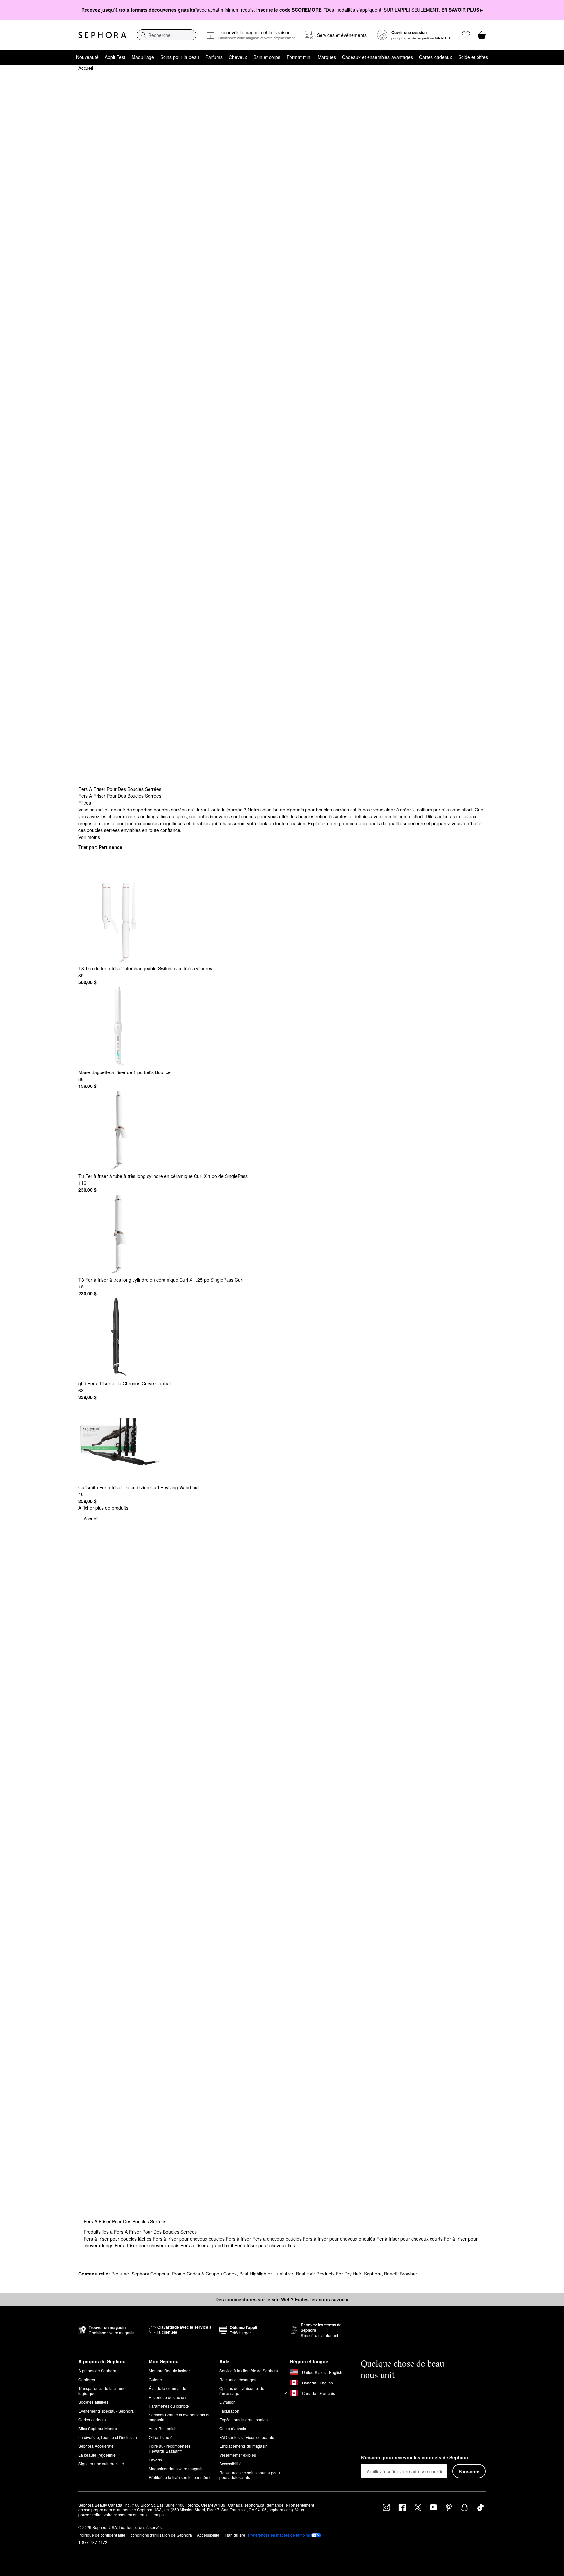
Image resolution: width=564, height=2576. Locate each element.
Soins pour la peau (180, 57)
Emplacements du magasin (243, 2446)
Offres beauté (161, 2437)
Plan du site (235, 2535)
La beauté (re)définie (97, 2455)
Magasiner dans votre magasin (176, 2468)
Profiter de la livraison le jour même (180, 2477)
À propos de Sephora (97, 2371)
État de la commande (168, 2388)
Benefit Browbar (401, 2274)
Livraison (227, 2402)
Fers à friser (239, 2239)
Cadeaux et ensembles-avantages (377, 57)
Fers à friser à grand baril (207, 2245)
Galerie (155, 2379)
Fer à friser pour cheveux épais (148, 2245)
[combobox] (166, 35)
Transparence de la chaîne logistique (102, 2391)
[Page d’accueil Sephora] (102, 35)
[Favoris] (466, 35)
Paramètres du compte (169, 2406)
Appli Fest (115, 57)
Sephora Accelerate (96, 2446)
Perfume (120, 2274)
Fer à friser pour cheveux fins (265, 2245)
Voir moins (89, 837)
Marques (327, 57)
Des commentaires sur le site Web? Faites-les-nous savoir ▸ (282, 2299)
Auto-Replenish (163, 2428)
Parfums (214, 57)
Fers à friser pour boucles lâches (118, 2239)
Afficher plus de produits (103, 1508)
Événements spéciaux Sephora (106, 2411)
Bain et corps (267, 57)
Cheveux (238, 57)
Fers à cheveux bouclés (278, 2239)
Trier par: (100, 847)
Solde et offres (473, 57)
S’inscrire (469, 2471)
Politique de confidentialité (102, 2535)
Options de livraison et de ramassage (242, 2391)
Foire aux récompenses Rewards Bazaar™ (170, 2448)
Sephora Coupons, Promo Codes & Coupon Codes (184, 2274)
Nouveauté (87, 57)
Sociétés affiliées (93, 2402)
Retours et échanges (238, 2379)
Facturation (229, 2411)
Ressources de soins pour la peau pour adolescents (250, 2475)
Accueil (86, 68)
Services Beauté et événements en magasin (180, 2417)
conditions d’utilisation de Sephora (161, 2535)
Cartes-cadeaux (436, 57)
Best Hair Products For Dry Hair (329, 2274)
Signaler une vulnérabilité (101, 2464)
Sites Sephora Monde (98, 2428)
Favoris (155, 2460)
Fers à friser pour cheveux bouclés (189, 2239)
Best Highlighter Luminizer (266, 2274)
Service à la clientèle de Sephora (249, 2371)
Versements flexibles (238, 2455)
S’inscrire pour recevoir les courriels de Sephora (414, 2458)
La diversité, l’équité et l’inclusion (108, 2437)
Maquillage (143, 57)
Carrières (87, 2379)
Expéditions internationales (243, 2420)
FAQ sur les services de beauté (247, 2437)
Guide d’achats (233, 2428)
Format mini (299, 57)
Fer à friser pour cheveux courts (410, 2239)
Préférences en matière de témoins (279, 2535)
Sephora (373, 2274)
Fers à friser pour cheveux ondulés (340, 2239)
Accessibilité (230, 2464)
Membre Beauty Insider (169, 2371)
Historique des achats (168, 2397)
